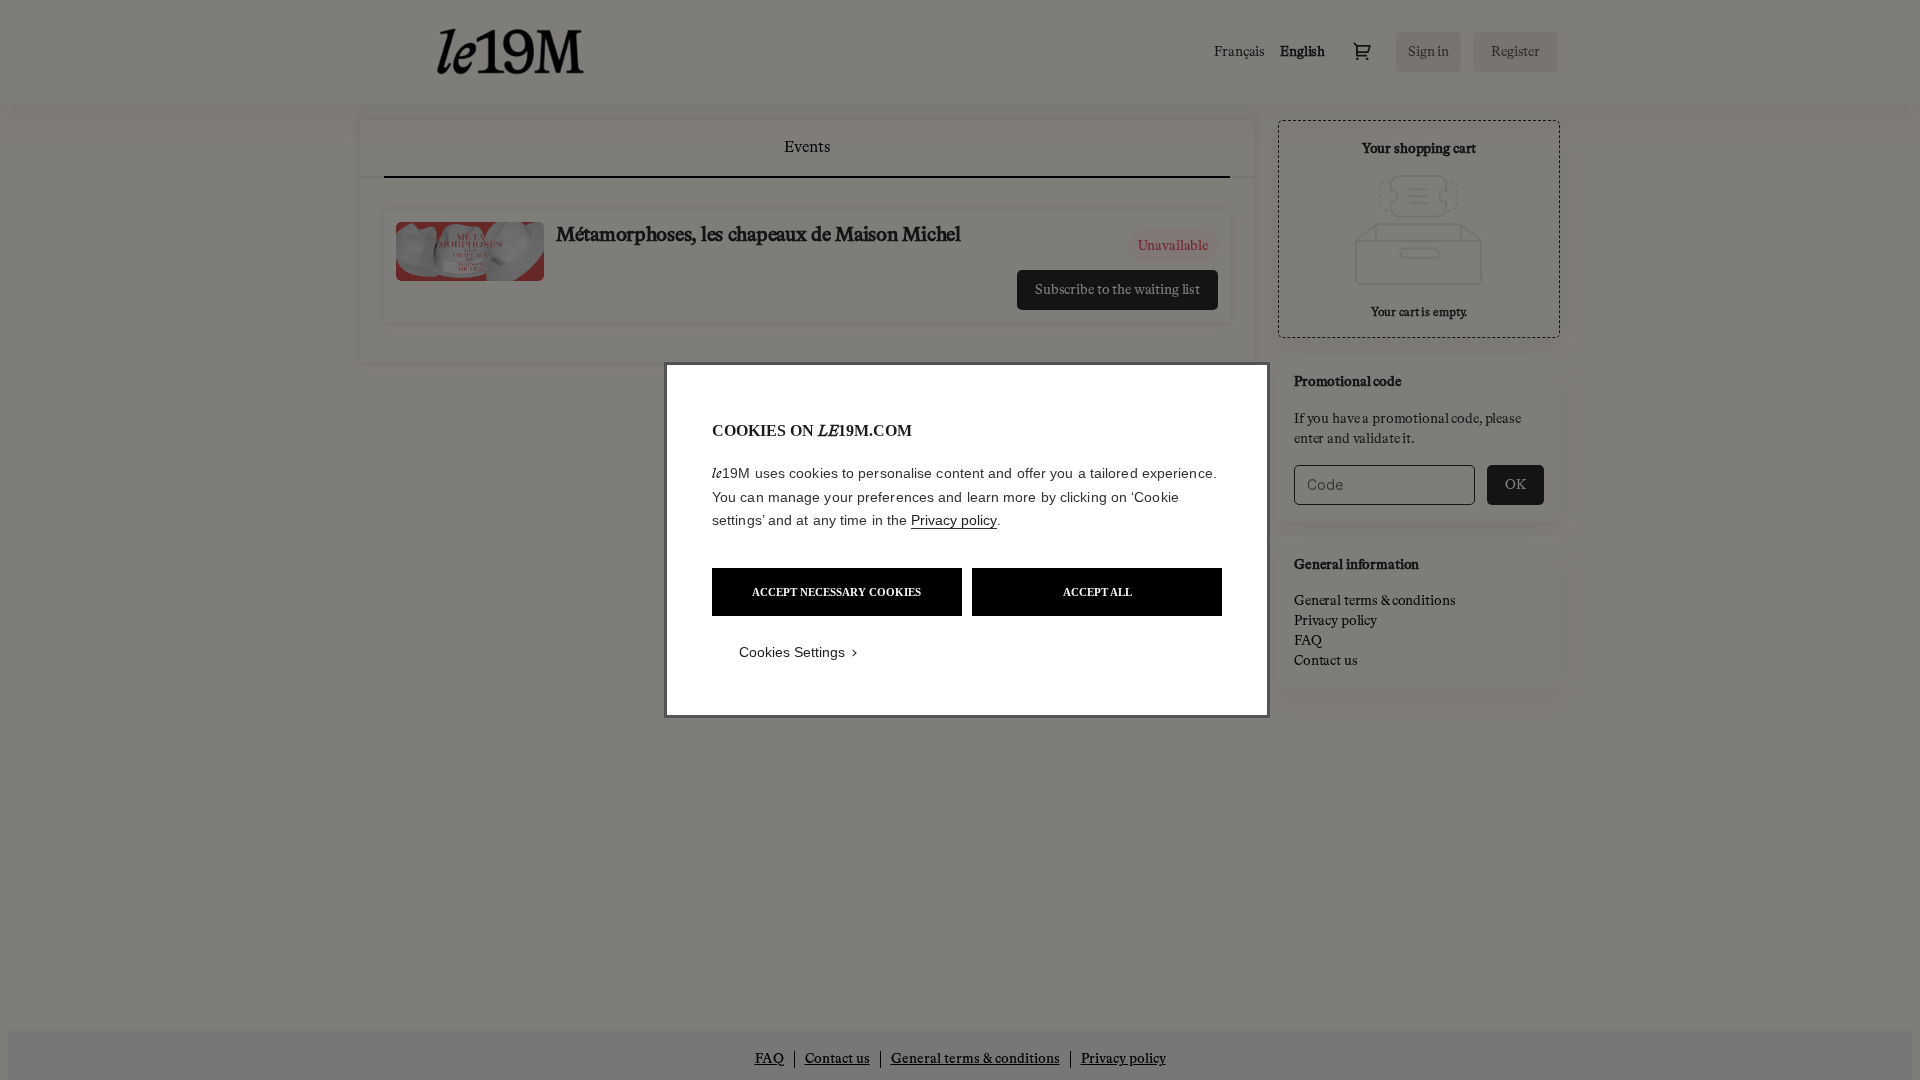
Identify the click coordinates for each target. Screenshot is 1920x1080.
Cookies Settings (792, 652)
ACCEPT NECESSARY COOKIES (836, 592)
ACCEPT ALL (1097, 592)
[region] (967, 540)
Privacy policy (954, 520)
